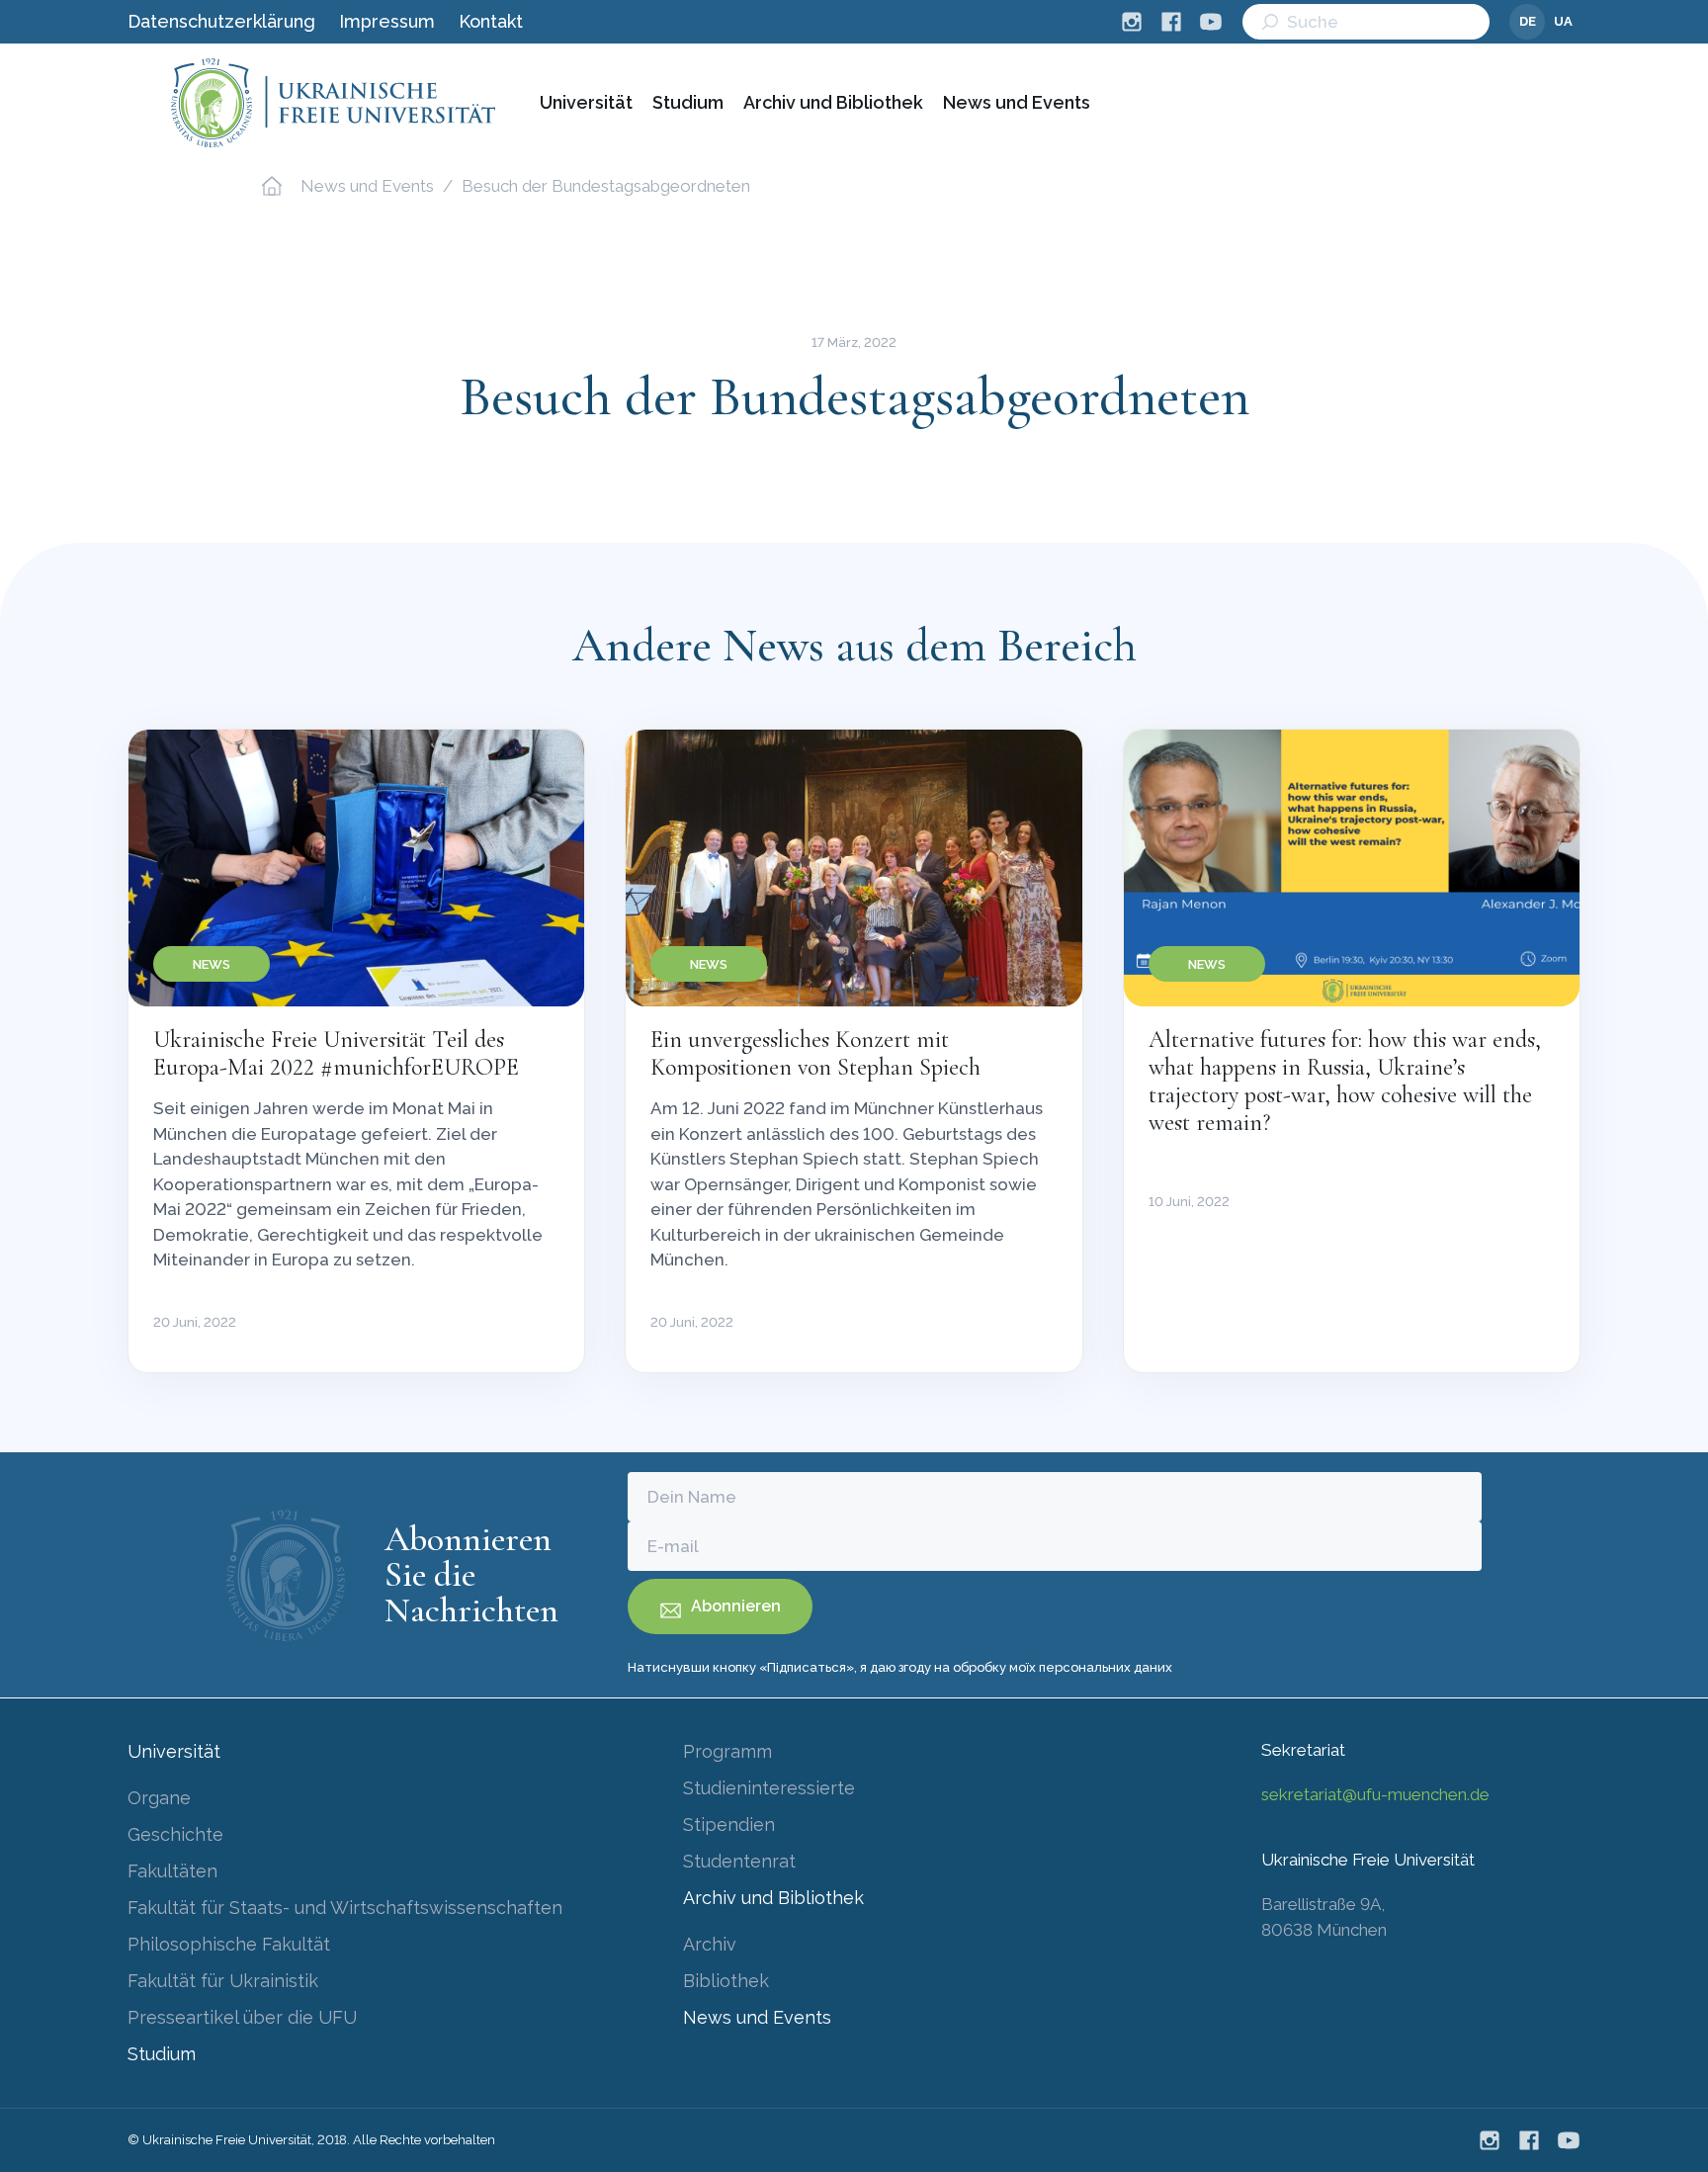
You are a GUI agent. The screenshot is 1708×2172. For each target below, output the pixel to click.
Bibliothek (726, 1981)
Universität (586, 102)
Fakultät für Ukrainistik (223, 1981)
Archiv (710, 1944)
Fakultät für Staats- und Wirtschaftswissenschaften (345, 1908)
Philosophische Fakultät (229, 1944)
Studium (688, 102)
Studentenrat (739, 1861)
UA (1563, 21)
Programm (727, 1751)
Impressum (387, 21)
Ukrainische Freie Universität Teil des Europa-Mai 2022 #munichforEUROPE (336, 1053)
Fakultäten (172, 1871)
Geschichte (175, 1834)
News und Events (1017, 102)
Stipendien (729, 1824)
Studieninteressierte (769, 1788)
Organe (159, 1798)
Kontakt (491, 21)
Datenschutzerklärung (221, 21)
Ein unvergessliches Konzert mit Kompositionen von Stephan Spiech (815, 1053)
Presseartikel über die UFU (242, 2017)
